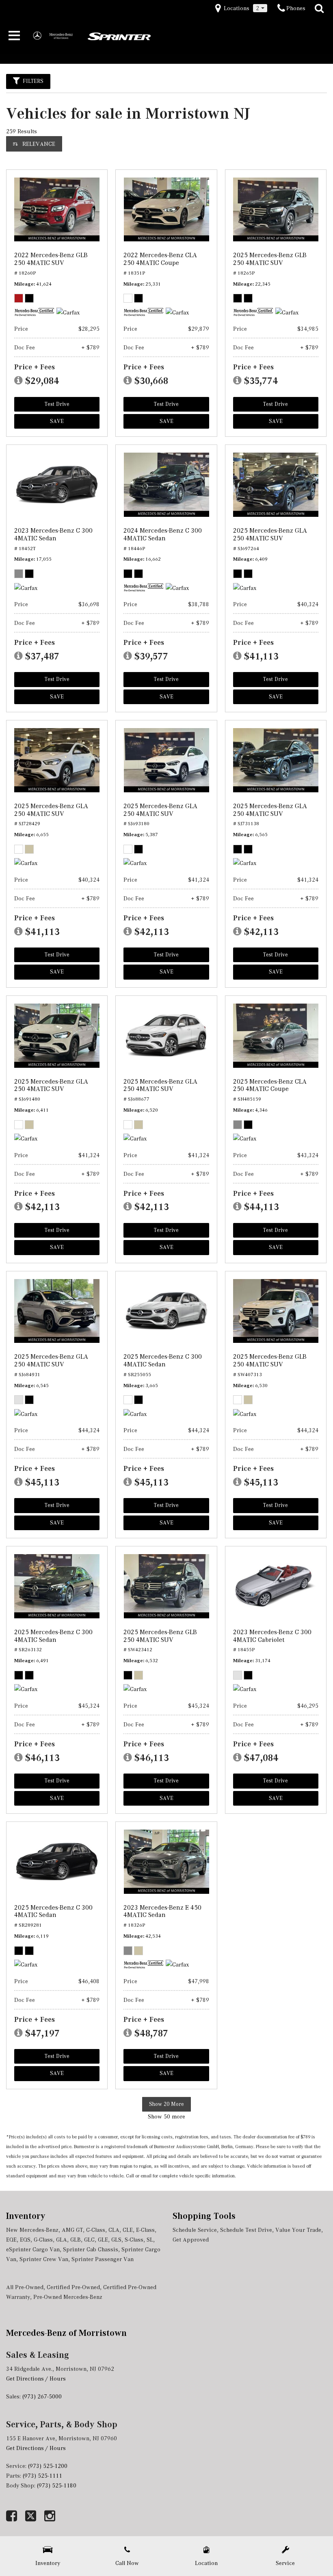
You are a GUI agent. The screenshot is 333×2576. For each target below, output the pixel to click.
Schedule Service (195, 2230)
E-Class (145, 2230)
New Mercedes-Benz (32, 2230)
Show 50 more (166, 2116)
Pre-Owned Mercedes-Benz (68, 2297)
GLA (62, 2240)
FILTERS (33, 81)
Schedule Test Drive (246, 2230)
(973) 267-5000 (42, 2396)
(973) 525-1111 (43, 2476)
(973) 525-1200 (48, 2466)
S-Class (134, 2240)
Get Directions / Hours (36, 2379)
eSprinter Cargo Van (33, 2249)
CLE (128, 2230)
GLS (116, 2240)
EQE (11, 2240)
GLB (76, 2240)
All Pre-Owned (25, 2287)
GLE (103, 2240)
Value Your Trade (298, 2230)
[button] (319, 9)
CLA (114, 2230)
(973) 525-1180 (57, 2485)
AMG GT (72, 2230)
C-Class (96, 2230)
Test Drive (57, 404)
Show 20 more (166, 2104)
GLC (89, 2240)
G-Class (43, 2240)
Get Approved (191, 2240)
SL (150, 2240)
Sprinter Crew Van (44, 2259)
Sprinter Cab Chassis (91, 2249)
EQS (25, 2240)
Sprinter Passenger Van (103, 2259)
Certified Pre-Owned (73, 2287)
